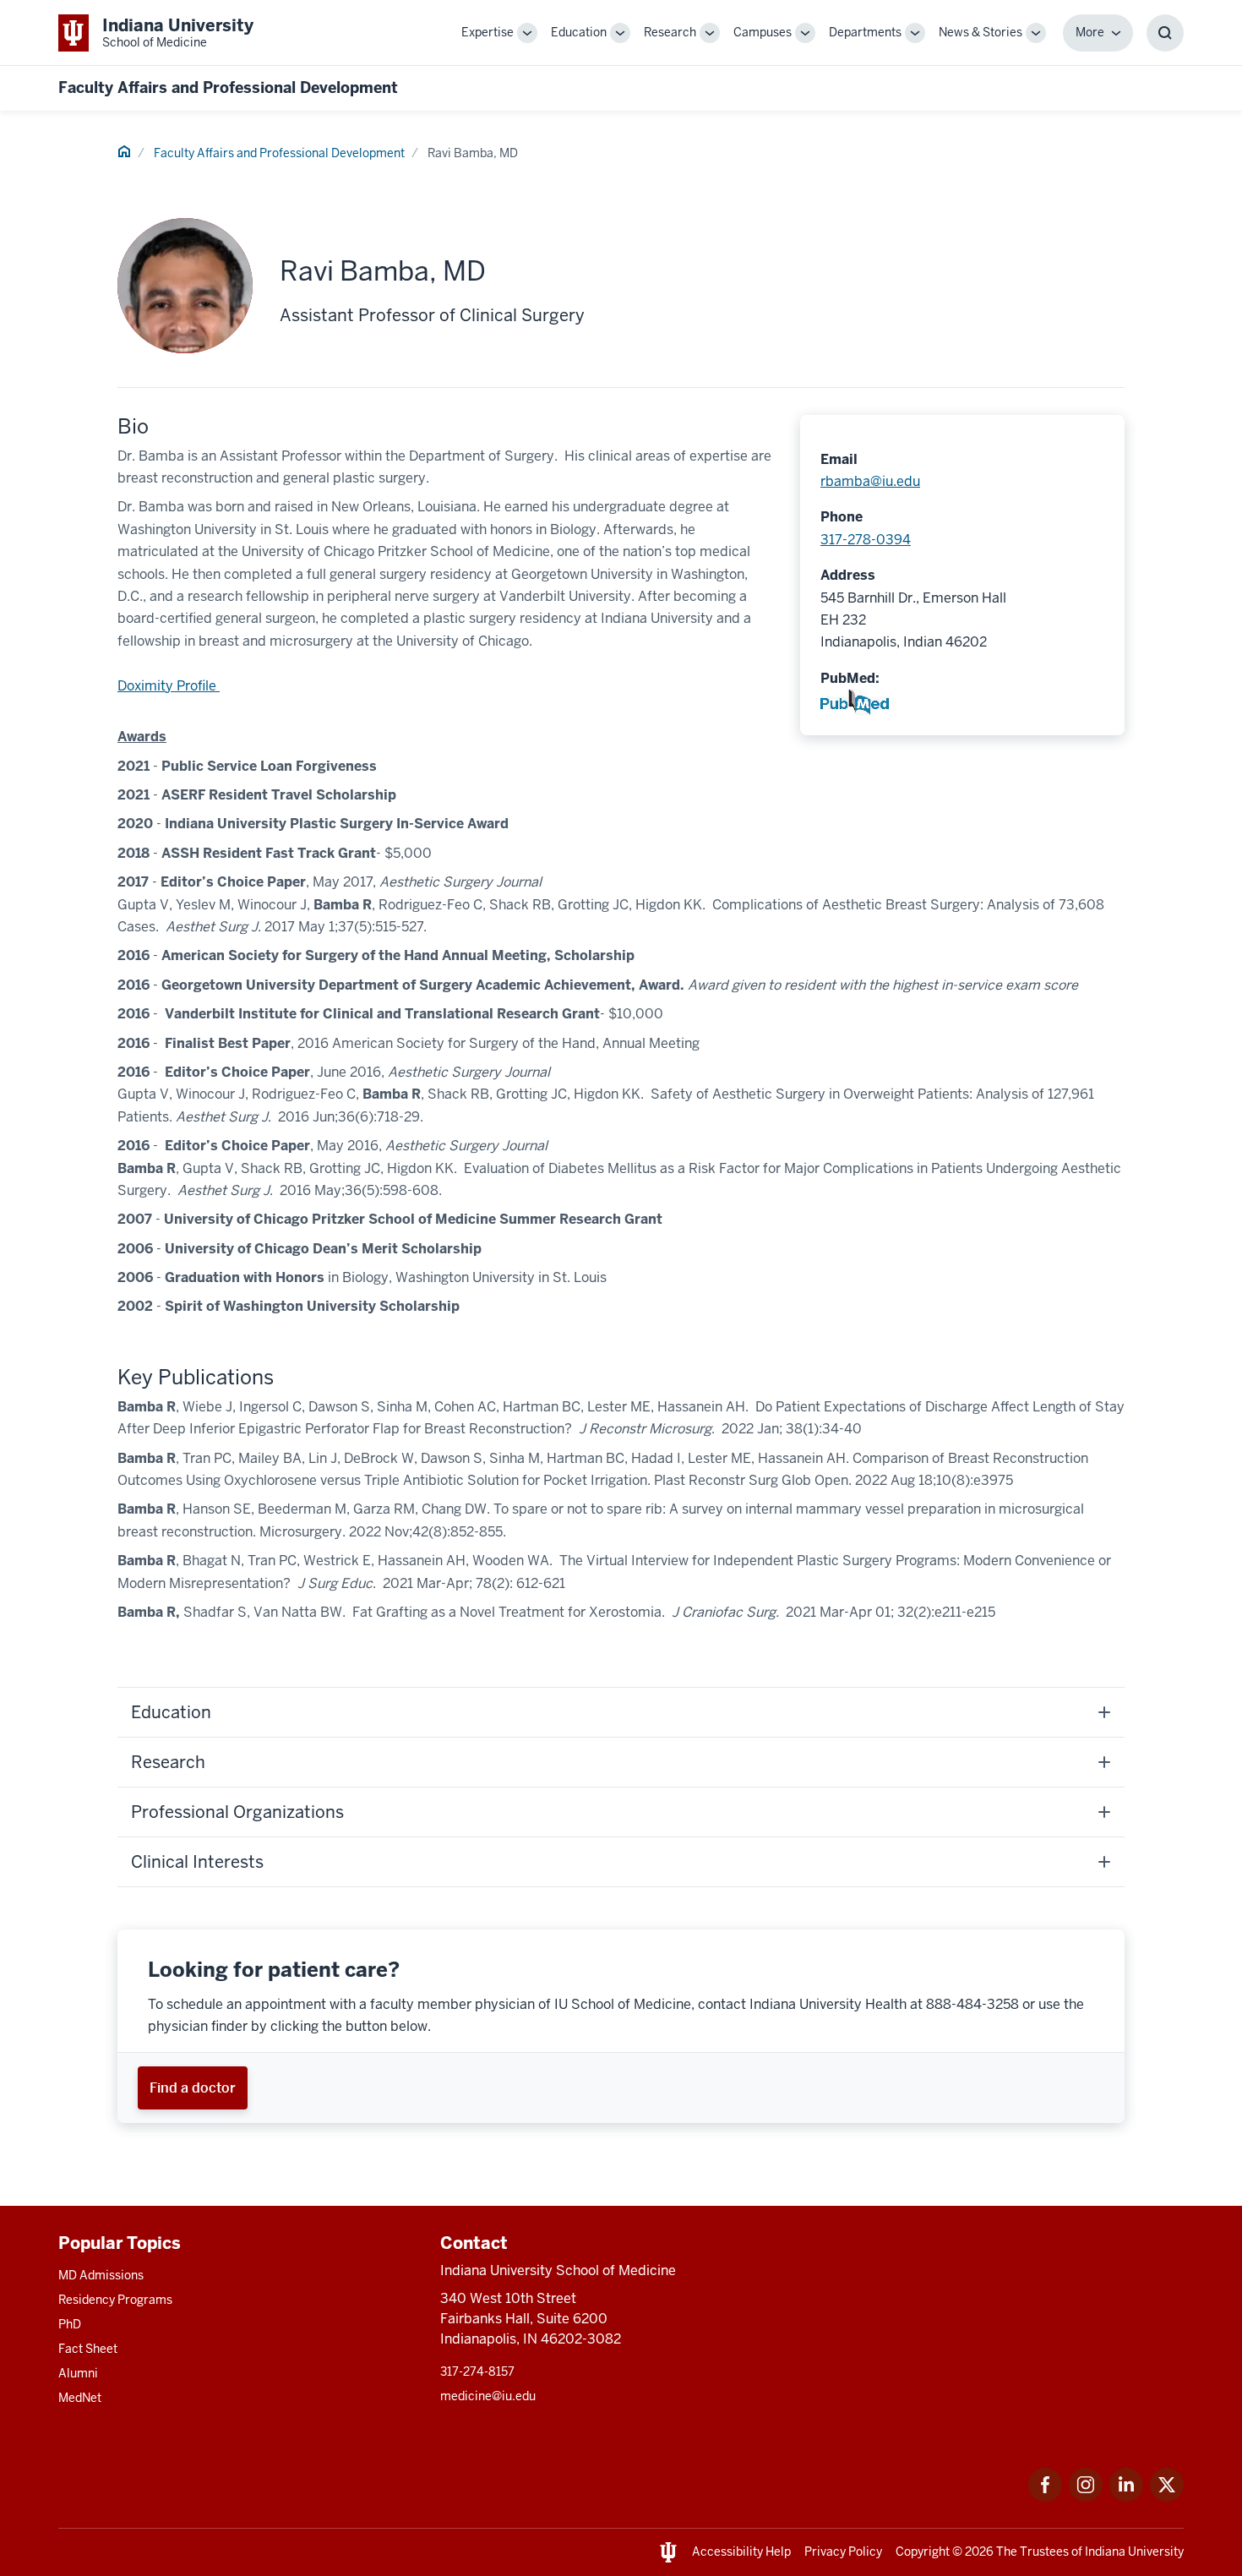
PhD (70, 2324)
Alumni (78, 2373)
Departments (865, 32)
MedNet (80, 2398)
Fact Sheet (88, 2349)
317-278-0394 (866, 540)
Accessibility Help (741, 2551)
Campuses (763, 32)
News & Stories (981, 32)
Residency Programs (115, 2300)
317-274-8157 (477, 2371)
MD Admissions (101, 2275)
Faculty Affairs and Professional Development (228, 87)
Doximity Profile (169, 686)
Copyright (923, 2551)
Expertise (488, 32)
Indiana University (1134, 2551)
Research (670, 32)
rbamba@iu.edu (870, 481)
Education (579, 32)
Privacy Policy (843, 2551)
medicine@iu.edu (488, 2396)
